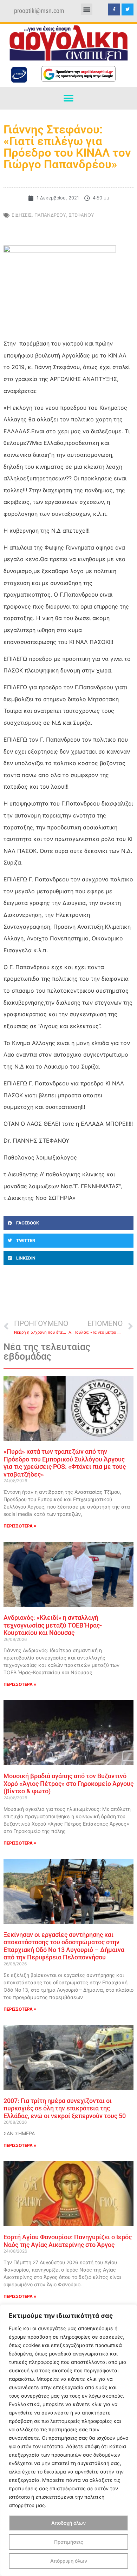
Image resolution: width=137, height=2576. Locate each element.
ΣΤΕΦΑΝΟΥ (81, 215)
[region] (68, 2440)
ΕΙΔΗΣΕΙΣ (22, 215)
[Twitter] (128, 9)
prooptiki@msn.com (39, 11)
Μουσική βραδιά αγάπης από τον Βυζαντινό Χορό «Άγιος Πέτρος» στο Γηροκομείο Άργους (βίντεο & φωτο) (68, 1783)
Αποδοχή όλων (68, 2523)
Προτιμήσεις (69, 2542)
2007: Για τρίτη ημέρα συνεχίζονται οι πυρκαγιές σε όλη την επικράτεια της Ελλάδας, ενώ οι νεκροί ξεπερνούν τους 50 (65, 2108)
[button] (87, 9)
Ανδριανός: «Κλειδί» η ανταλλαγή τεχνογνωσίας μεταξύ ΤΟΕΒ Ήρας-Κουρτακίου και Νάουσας (53, 1625)
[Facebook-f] (114, 9)
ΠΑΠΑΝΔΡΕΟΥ (50, 215)
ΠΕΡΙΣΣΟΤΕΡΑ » (20, 1526)
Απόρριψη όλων (69, 2561)
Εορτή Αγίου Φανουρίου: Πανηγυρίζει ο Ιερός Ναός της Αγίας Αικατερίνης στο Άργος (68, 2241)
